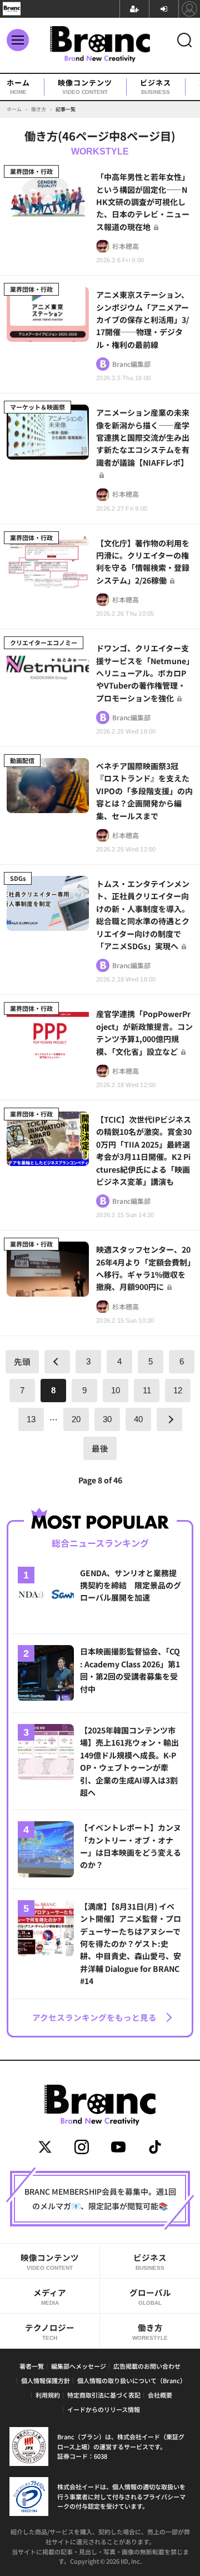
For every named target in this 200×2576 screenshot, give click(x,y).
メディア (50, 2296)
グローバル (150, 2296)
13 (31, 1419)
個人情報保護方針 (46, 2380)
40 (138, 1419)
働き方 (150, 2331)
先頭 (22, 1361)
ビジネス (156, 87)
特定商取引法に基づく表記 (104, 2395)
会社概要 (160, 2395)
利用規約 (48, 2395)
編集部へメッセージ (79, 2366)
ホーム (18, 87)
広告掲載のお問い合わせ (147, 2366)
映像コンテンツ (85, 87)
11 (147, 1391)
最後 (100, 1448)
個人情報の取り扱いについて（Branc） (132, 2380)
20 (76, 1419)
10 (116, 1391)
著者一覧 (32, 2366)
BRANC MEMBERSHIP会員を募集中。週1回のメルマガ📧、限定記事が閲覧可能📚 (100, 2199)
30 (107, 1419)
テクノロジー (50, 2331)
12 (178, 1391)
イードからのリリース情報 (104, 2409)
